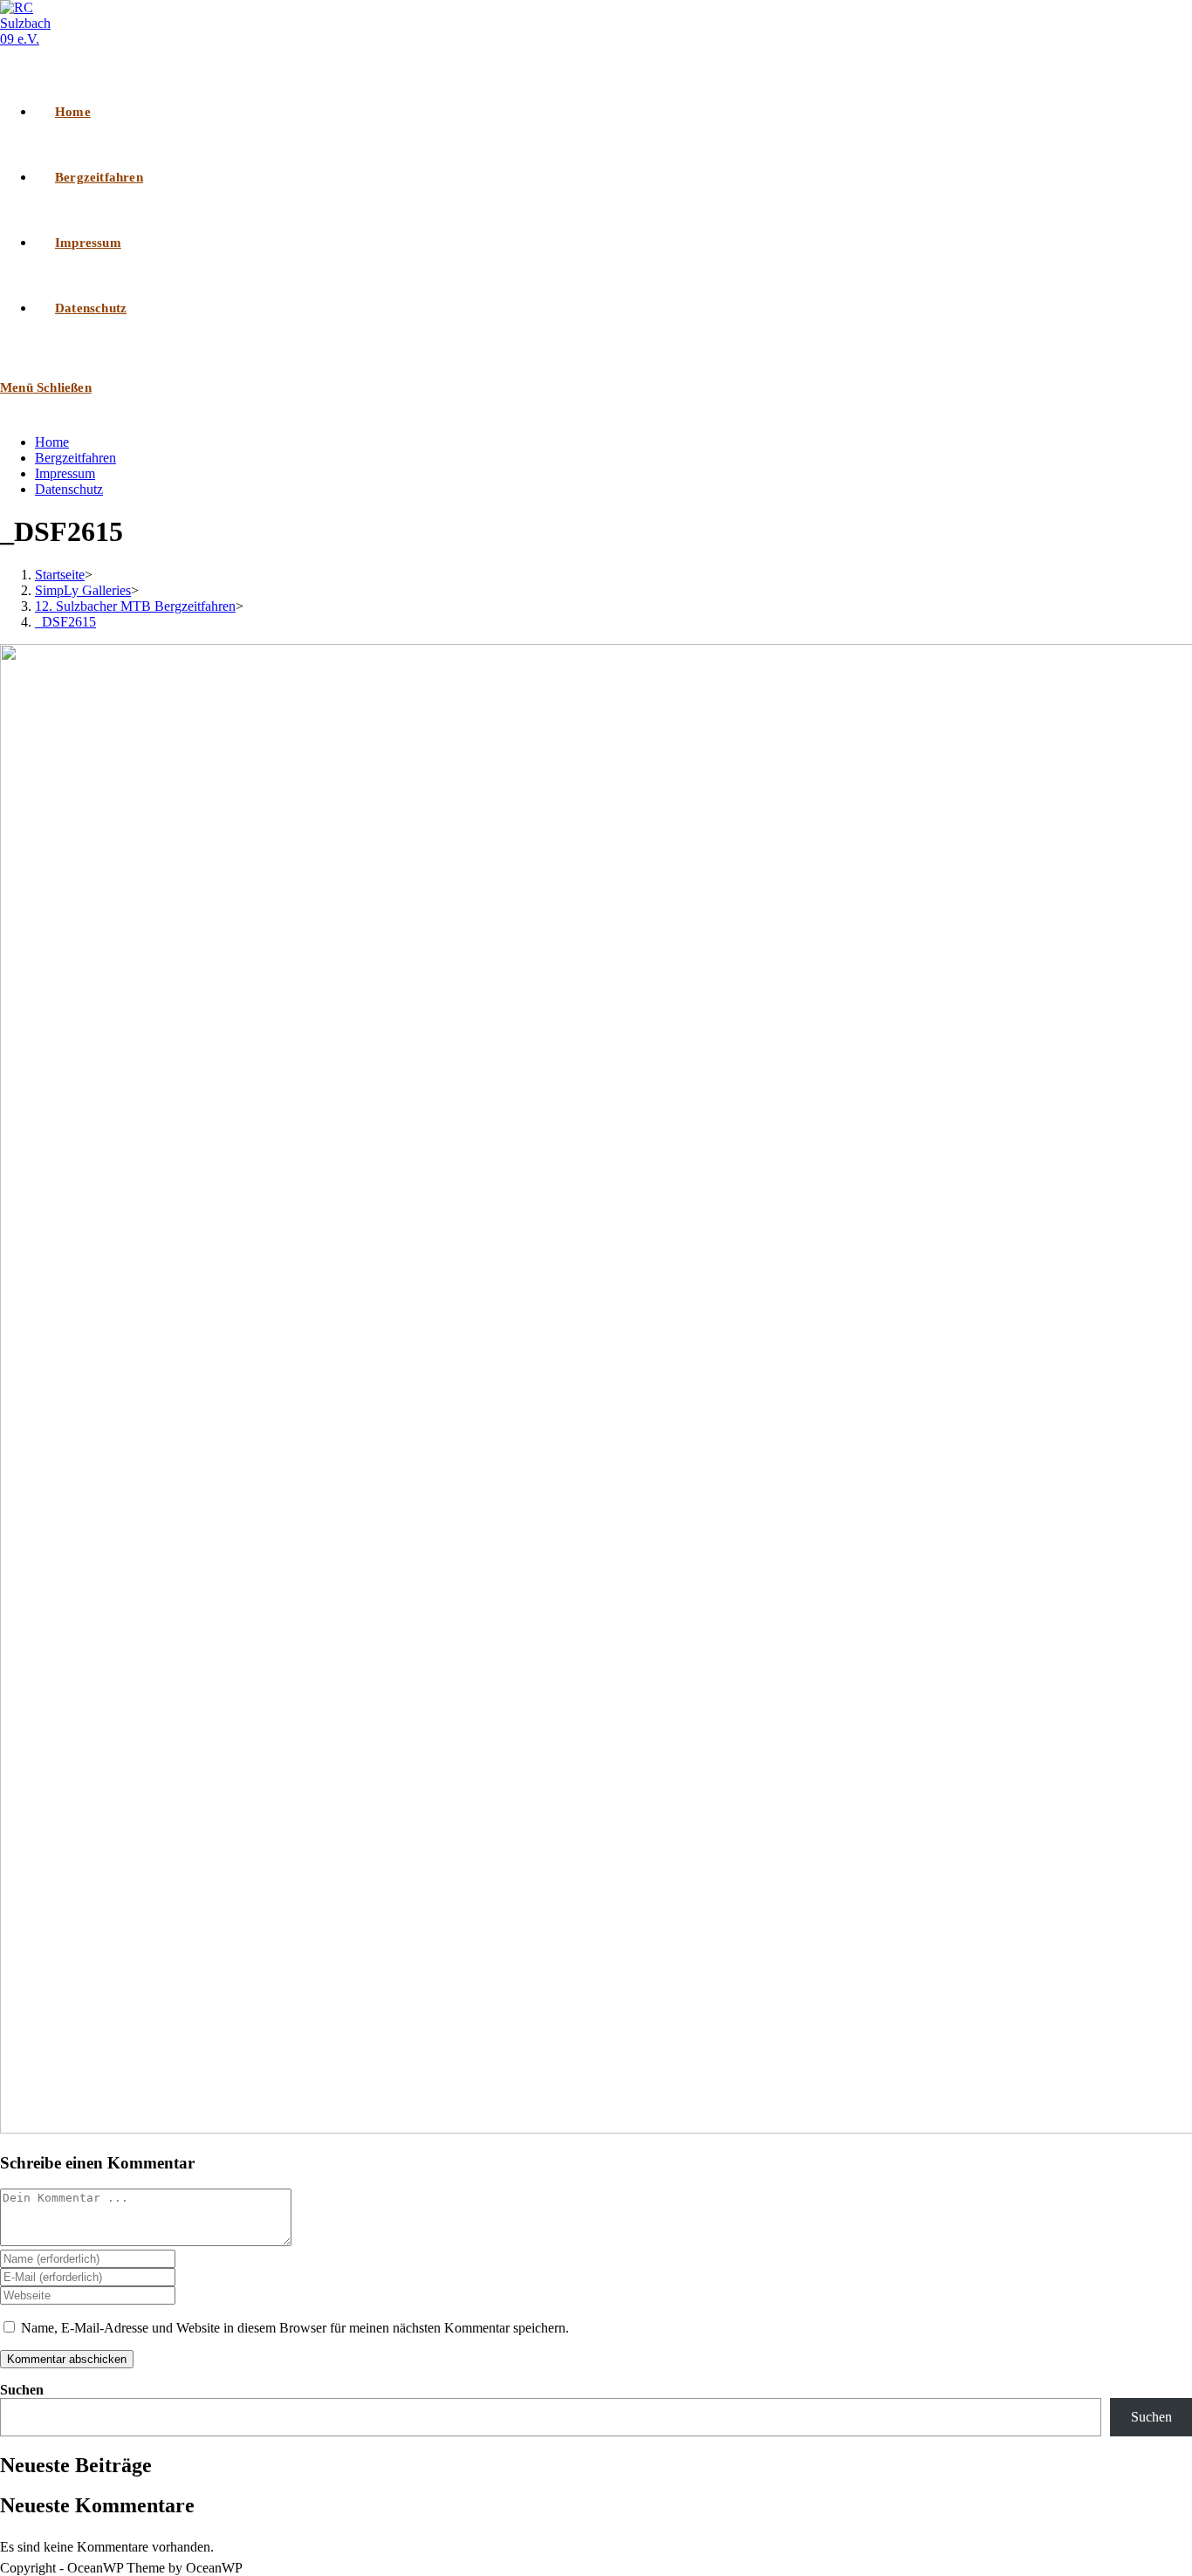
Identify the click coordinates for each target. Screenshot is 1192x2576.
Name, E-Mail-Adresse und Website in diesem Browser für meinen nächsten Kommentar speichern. (295, 2328)
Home (52, 442)
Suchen (22, 2390)
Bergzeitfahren (75, 458)
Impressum (65, 473)
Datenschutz (69, 489)
